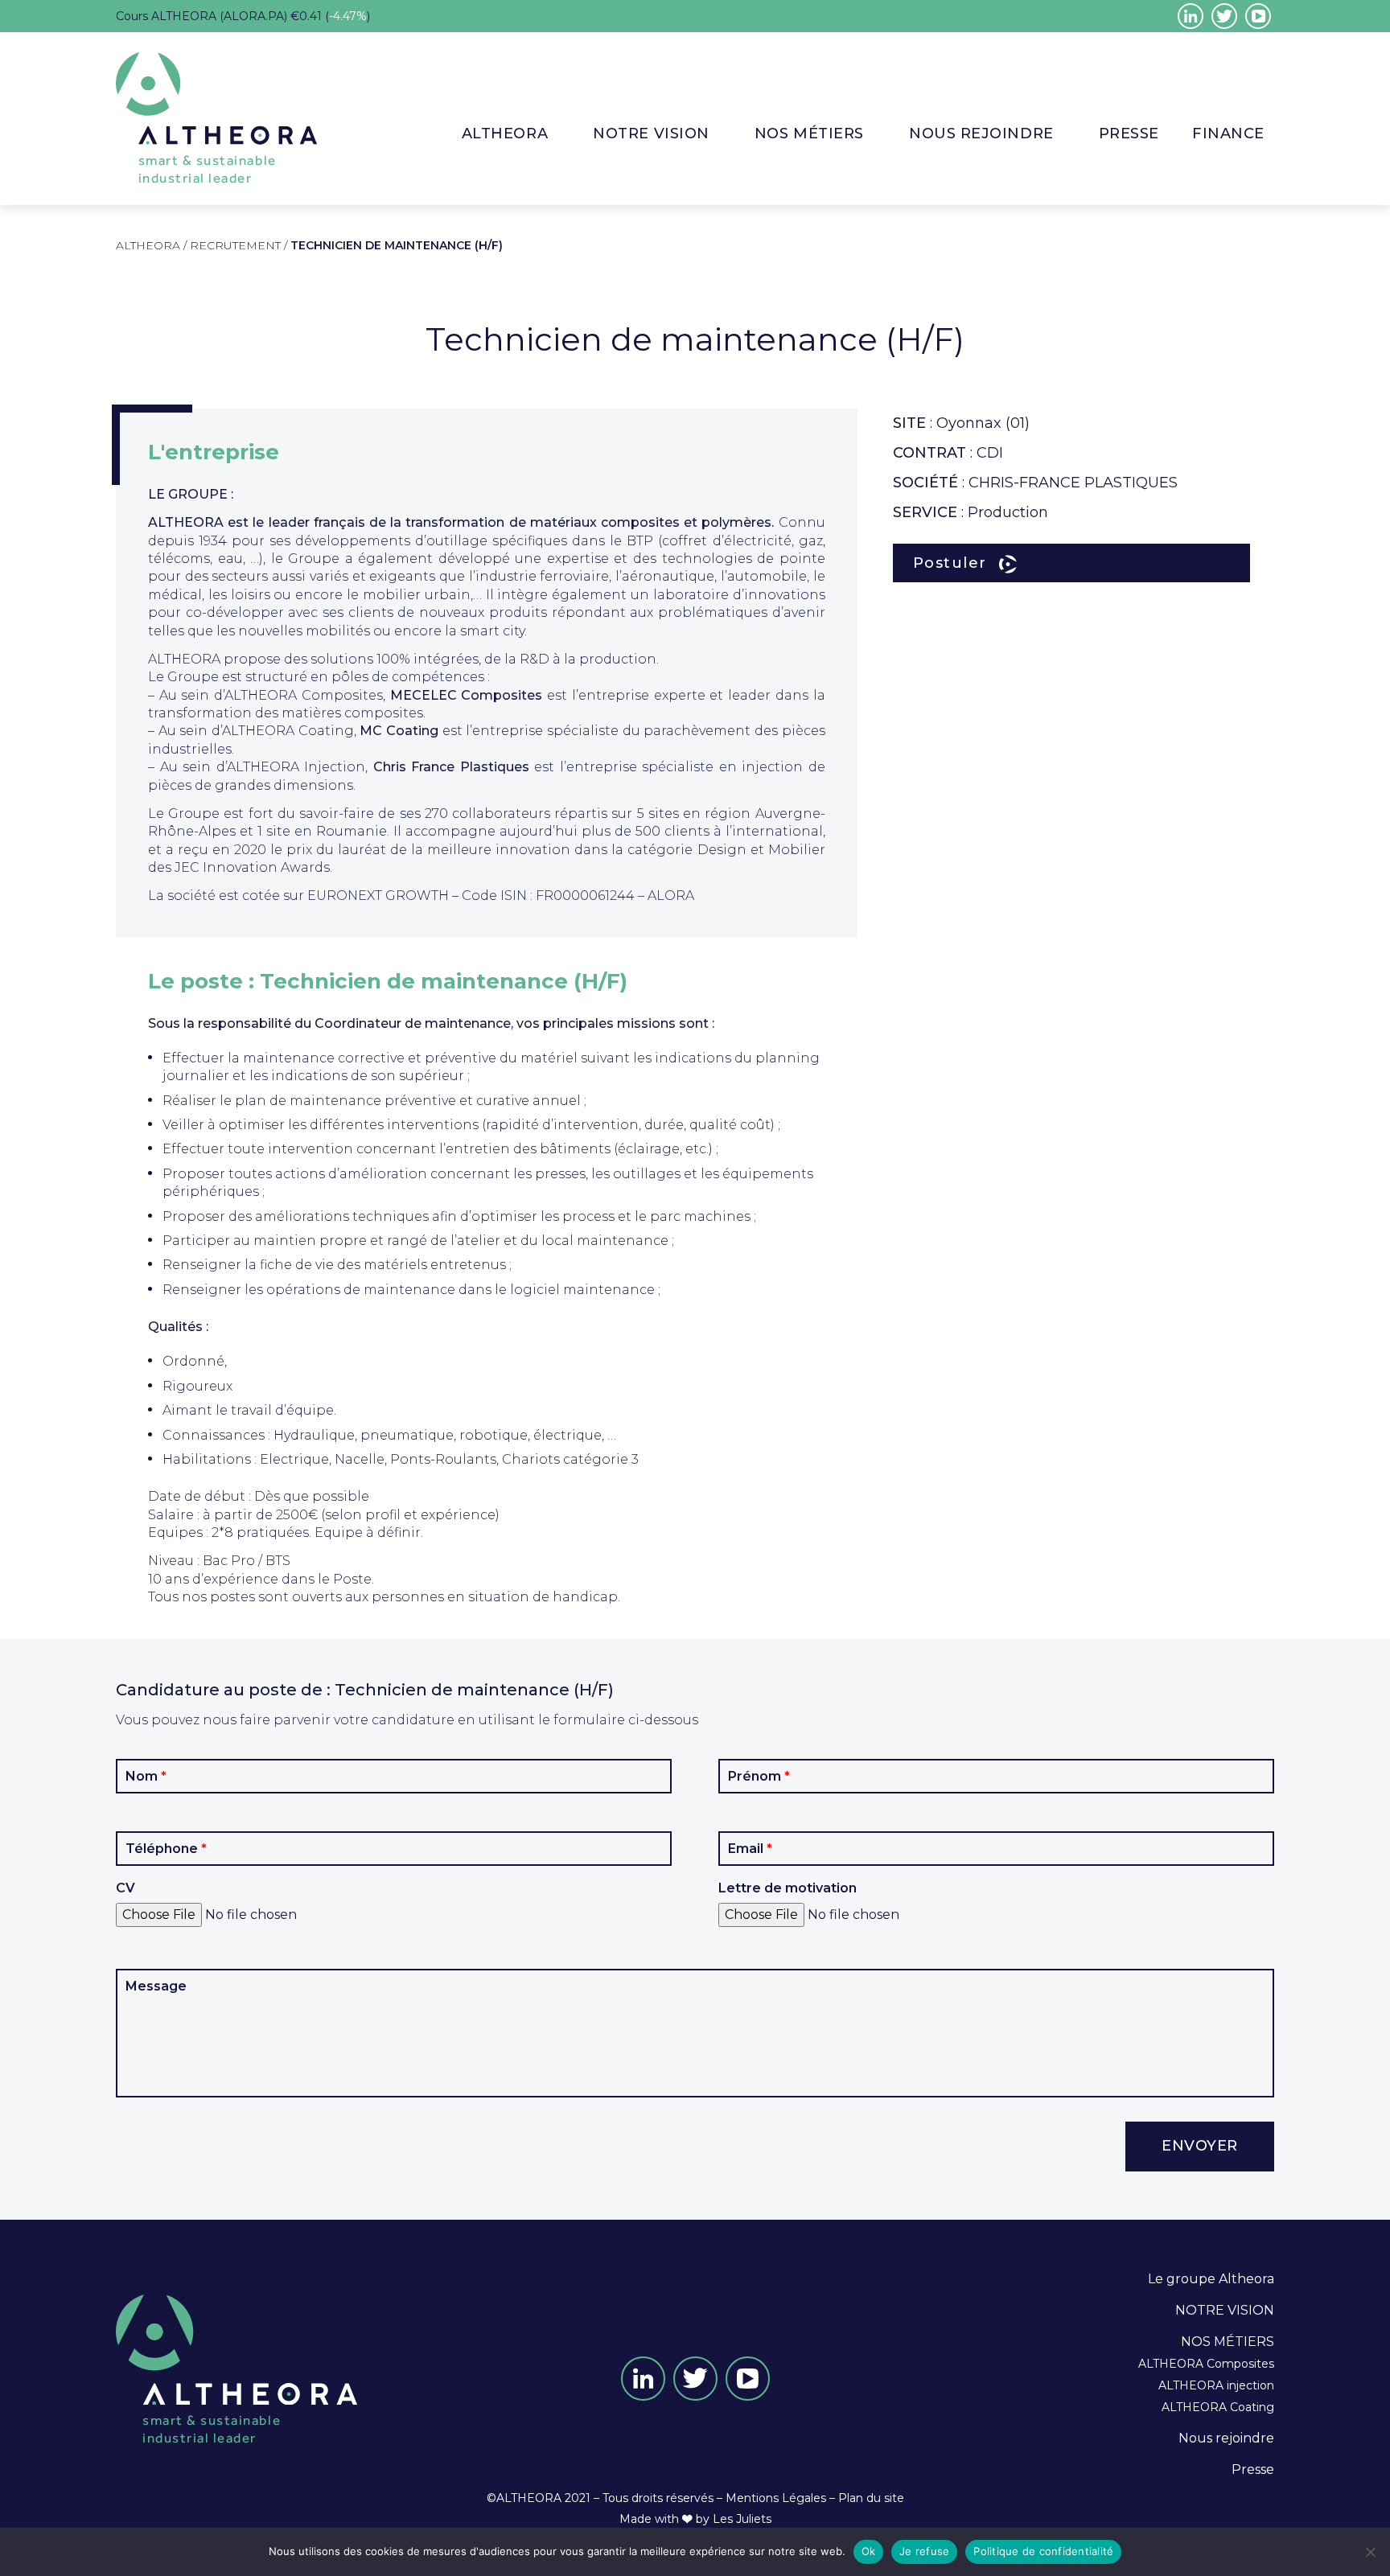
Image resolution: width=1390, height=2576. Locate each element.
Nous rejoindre (981, 134)
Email (750, 1849)
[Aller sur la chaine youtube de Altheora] (1258, 16)
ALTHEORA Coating (1218, 2407)
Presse (1253, 2469)
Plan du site (871, 2498)
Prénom (759, 1777)
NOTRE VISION (651, 134)
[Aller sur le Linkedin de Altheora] (1191, 16)
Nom (146, 1777)
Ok (869, 2551)
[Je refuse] (1370, 2552)
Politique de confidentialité (1043, 2551)
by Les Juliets (734, 2519)
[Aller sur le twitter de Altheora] (1224, 16)
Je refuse (924, 2551)
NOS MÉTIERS (1228, 2342)
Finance (1228, 134)
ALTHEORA (505, 134)
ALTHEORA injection (1216, 2385)
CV (125, 1888)
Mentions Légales (776, 2498)
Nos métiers (809, 134)
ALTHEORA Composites (1206, 2364)
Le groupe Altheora (1211, 2279)
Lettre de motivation (788, 1888)
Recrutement (235, 245)
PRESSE (1129, 134)
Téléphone (166, 1849)
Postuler (950, 563)
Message (156, 1986)
